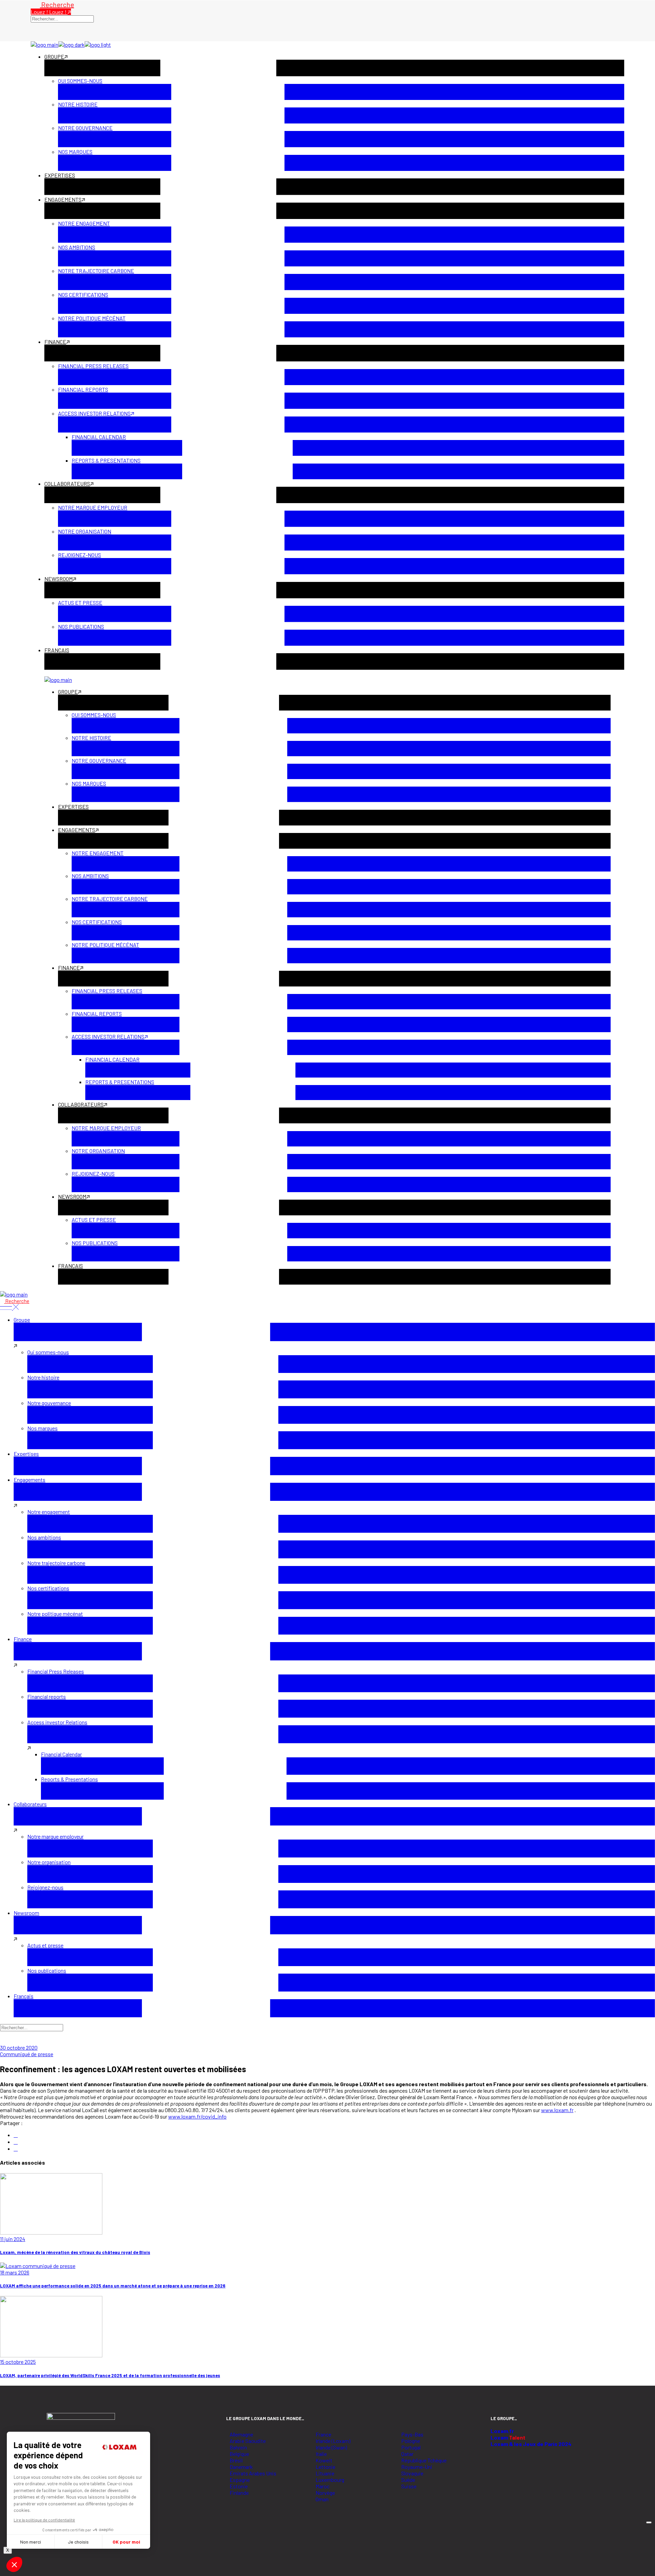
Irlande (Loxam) (333, 2441)
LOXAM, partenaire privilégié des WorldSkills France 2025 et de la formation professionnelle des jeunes (110, 2375)
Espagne (240, 2480)
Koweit (324, 2460)
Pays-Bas (412, 2434)
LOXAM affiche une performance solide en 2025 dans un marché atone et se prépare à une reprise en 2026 (113, 2286)
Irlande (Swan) (331, 2447)
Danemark (241, 2467)
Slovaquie (412, 2473)
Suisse (409, 2486)
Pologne (411, 2441)
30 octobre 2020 (19, 2047)
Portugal (411, 2447)
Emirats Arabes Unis (253, 2473)
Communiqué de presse (27, 2054)
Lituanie (325, 2473)
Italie (321, 2454)
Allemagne (241, 2434)
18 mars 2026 (15, 2272)
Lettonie (325, 2467)
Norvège (325, 2493)
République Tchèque (424, 2460)
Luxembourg (330, 2480)
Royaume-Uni (417, 2467)
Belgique (239, 2454)
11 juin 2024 (13, 2239)
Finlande (239, 2493)
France (323, 2434)
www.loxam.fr (557, 2110)
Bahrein (238, 2447)
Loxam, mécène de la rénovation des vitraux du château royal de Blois (75, 2252)
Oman (322, 2499)
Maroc (323, 2486)
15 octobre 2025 (18, 2362)
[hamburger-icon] (649, 2522)
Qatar (407, 2454)
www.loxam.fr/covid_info (197, 2116)
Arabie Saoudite (248, 2441)
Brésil (236, 2460)
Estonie (239, 2486)
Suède (408, 2480)
